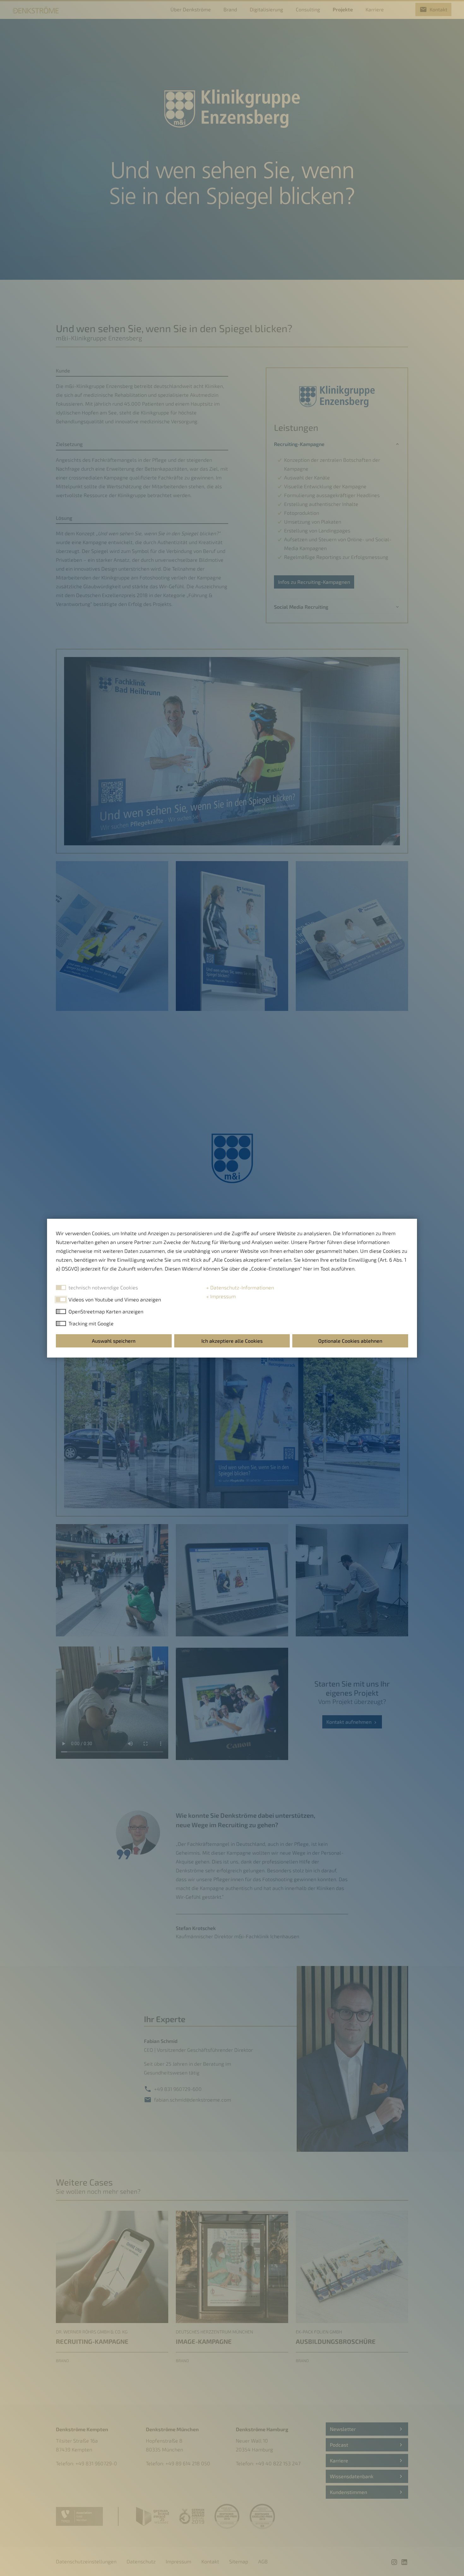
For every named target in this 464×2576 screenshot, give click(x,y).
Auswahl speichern (114, 1341)
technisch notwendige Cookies (103, 1287)
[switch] (61, 1300)
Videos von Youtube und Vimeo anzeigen (115, 1299)
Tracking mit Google (91, 1323)
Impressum (222, 1296)
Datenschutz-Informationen (241, 1287)
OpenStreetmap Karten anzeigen (106, 1311)
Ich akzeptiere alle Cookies (232, 1341)
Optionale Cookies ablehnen (350, 1341)
